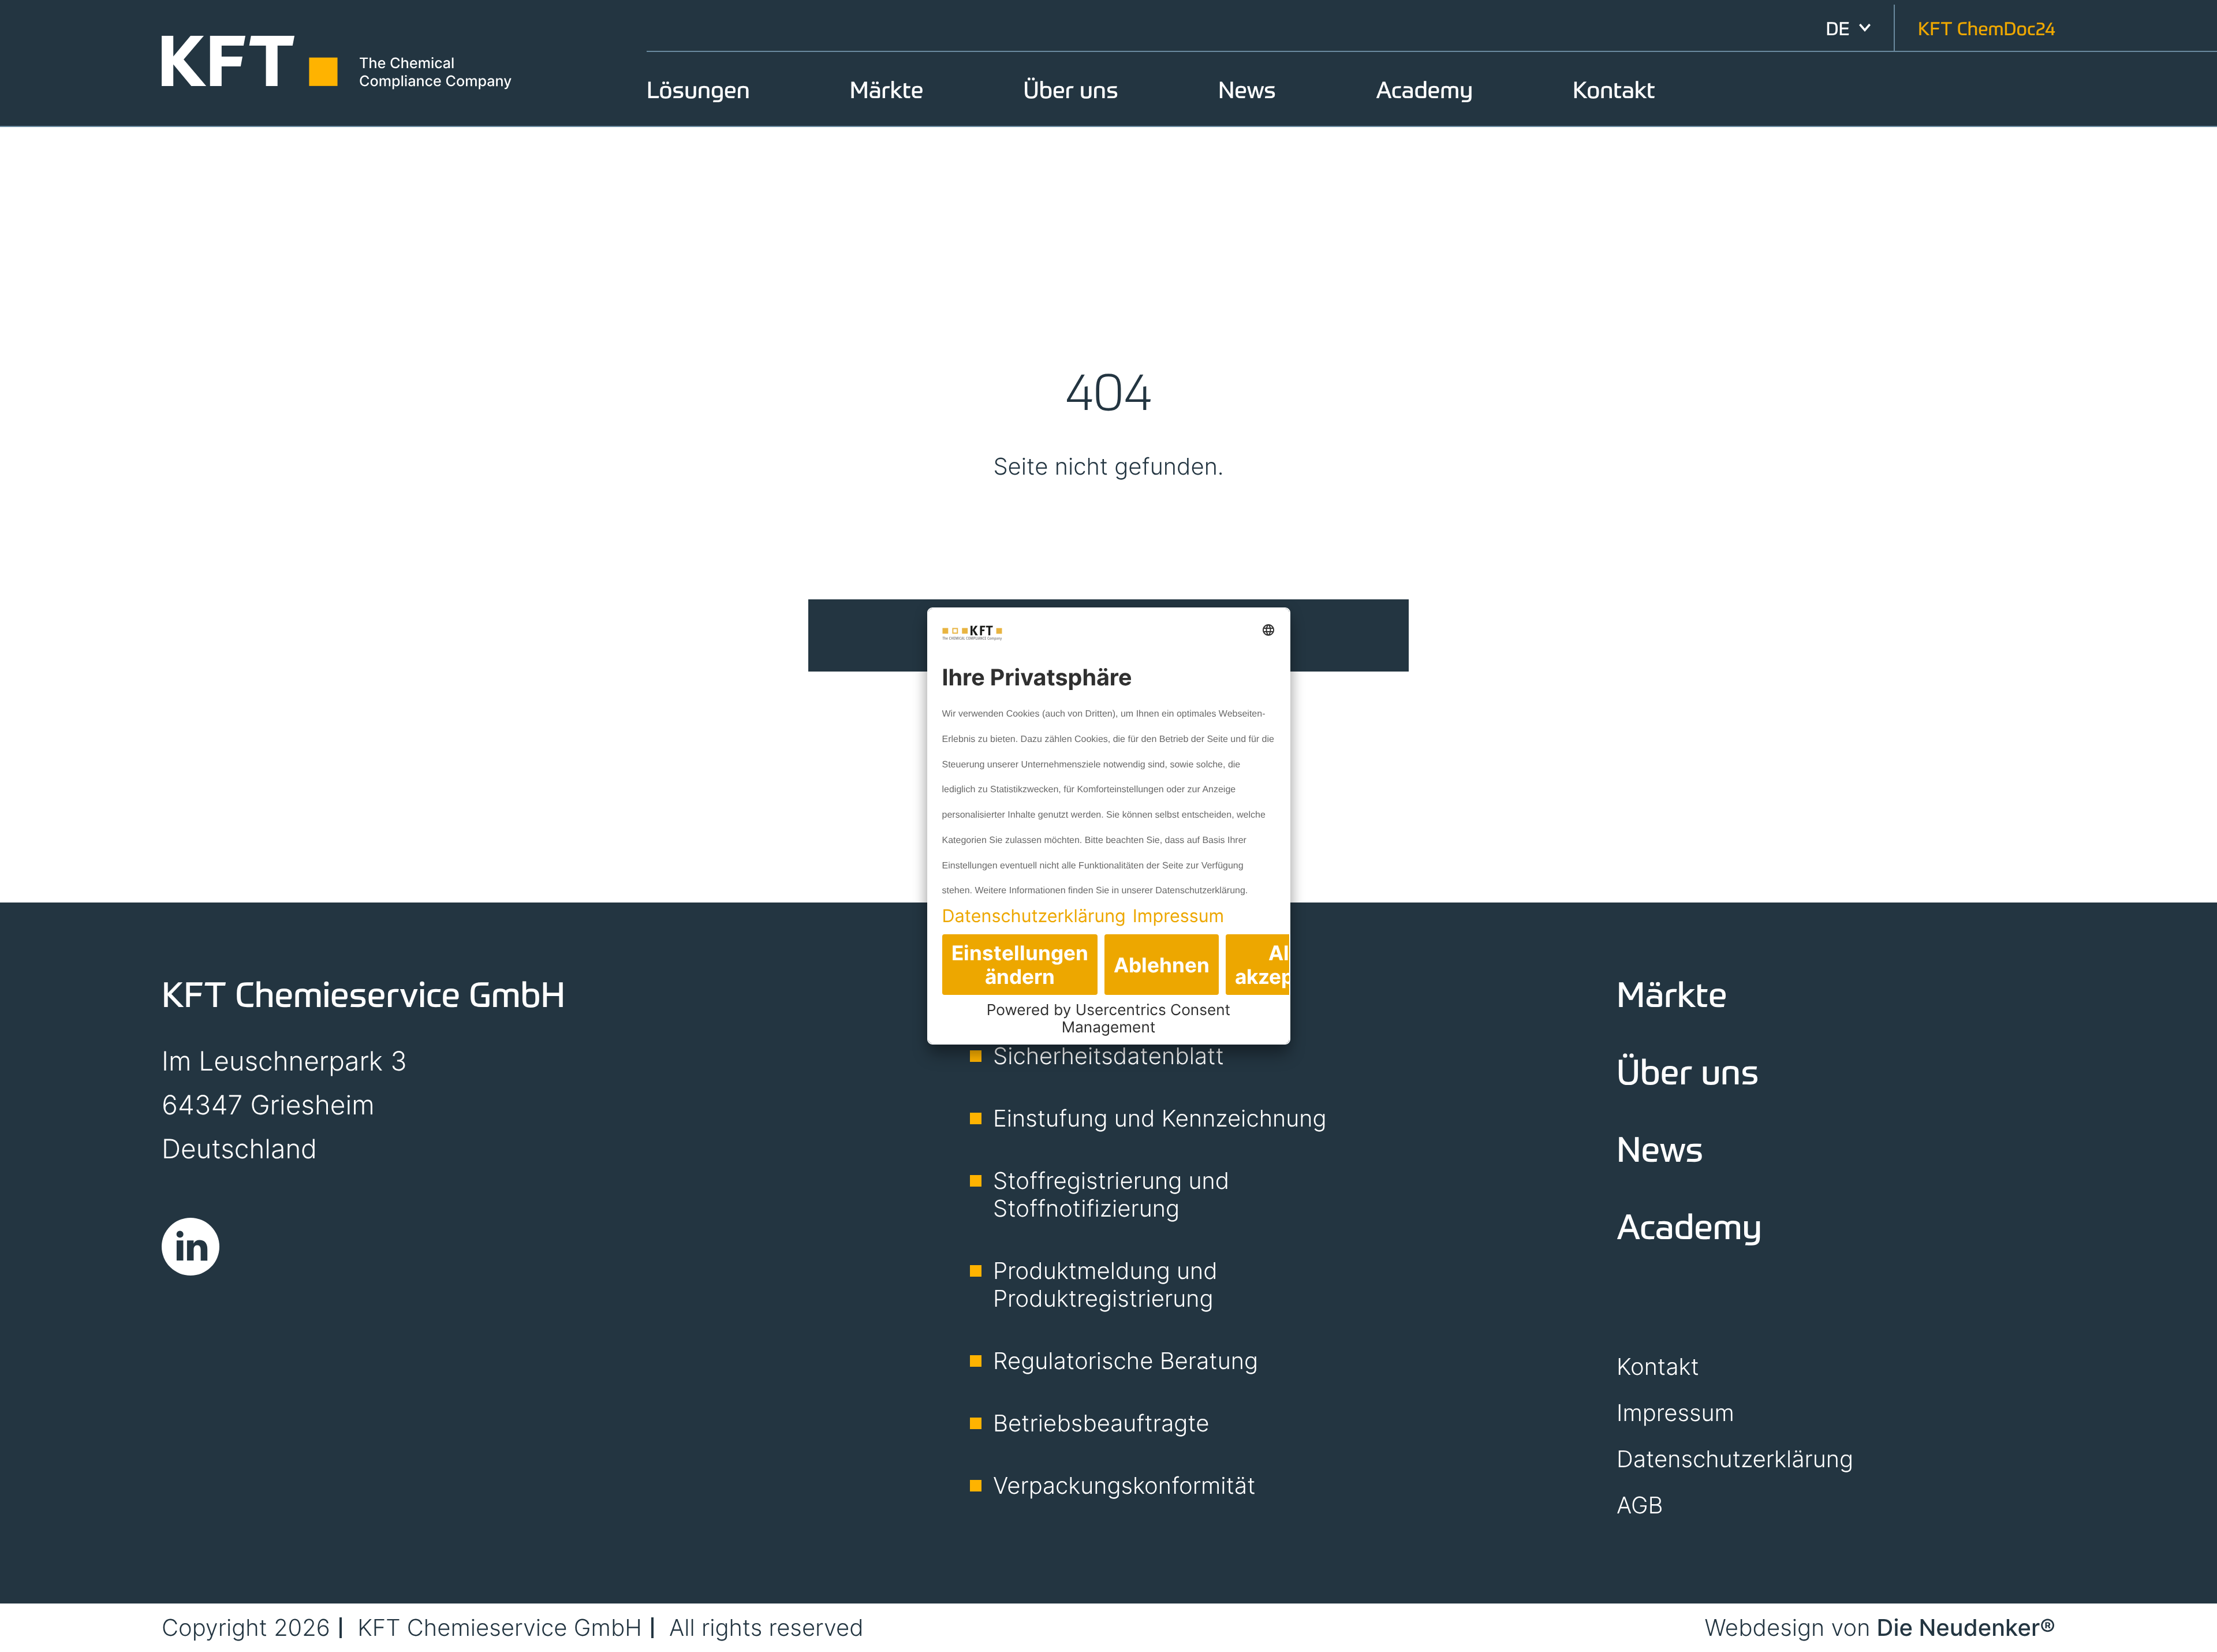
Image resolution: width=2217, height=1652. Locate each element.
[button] (1848, 28)
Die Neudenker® (1966, 1627)
